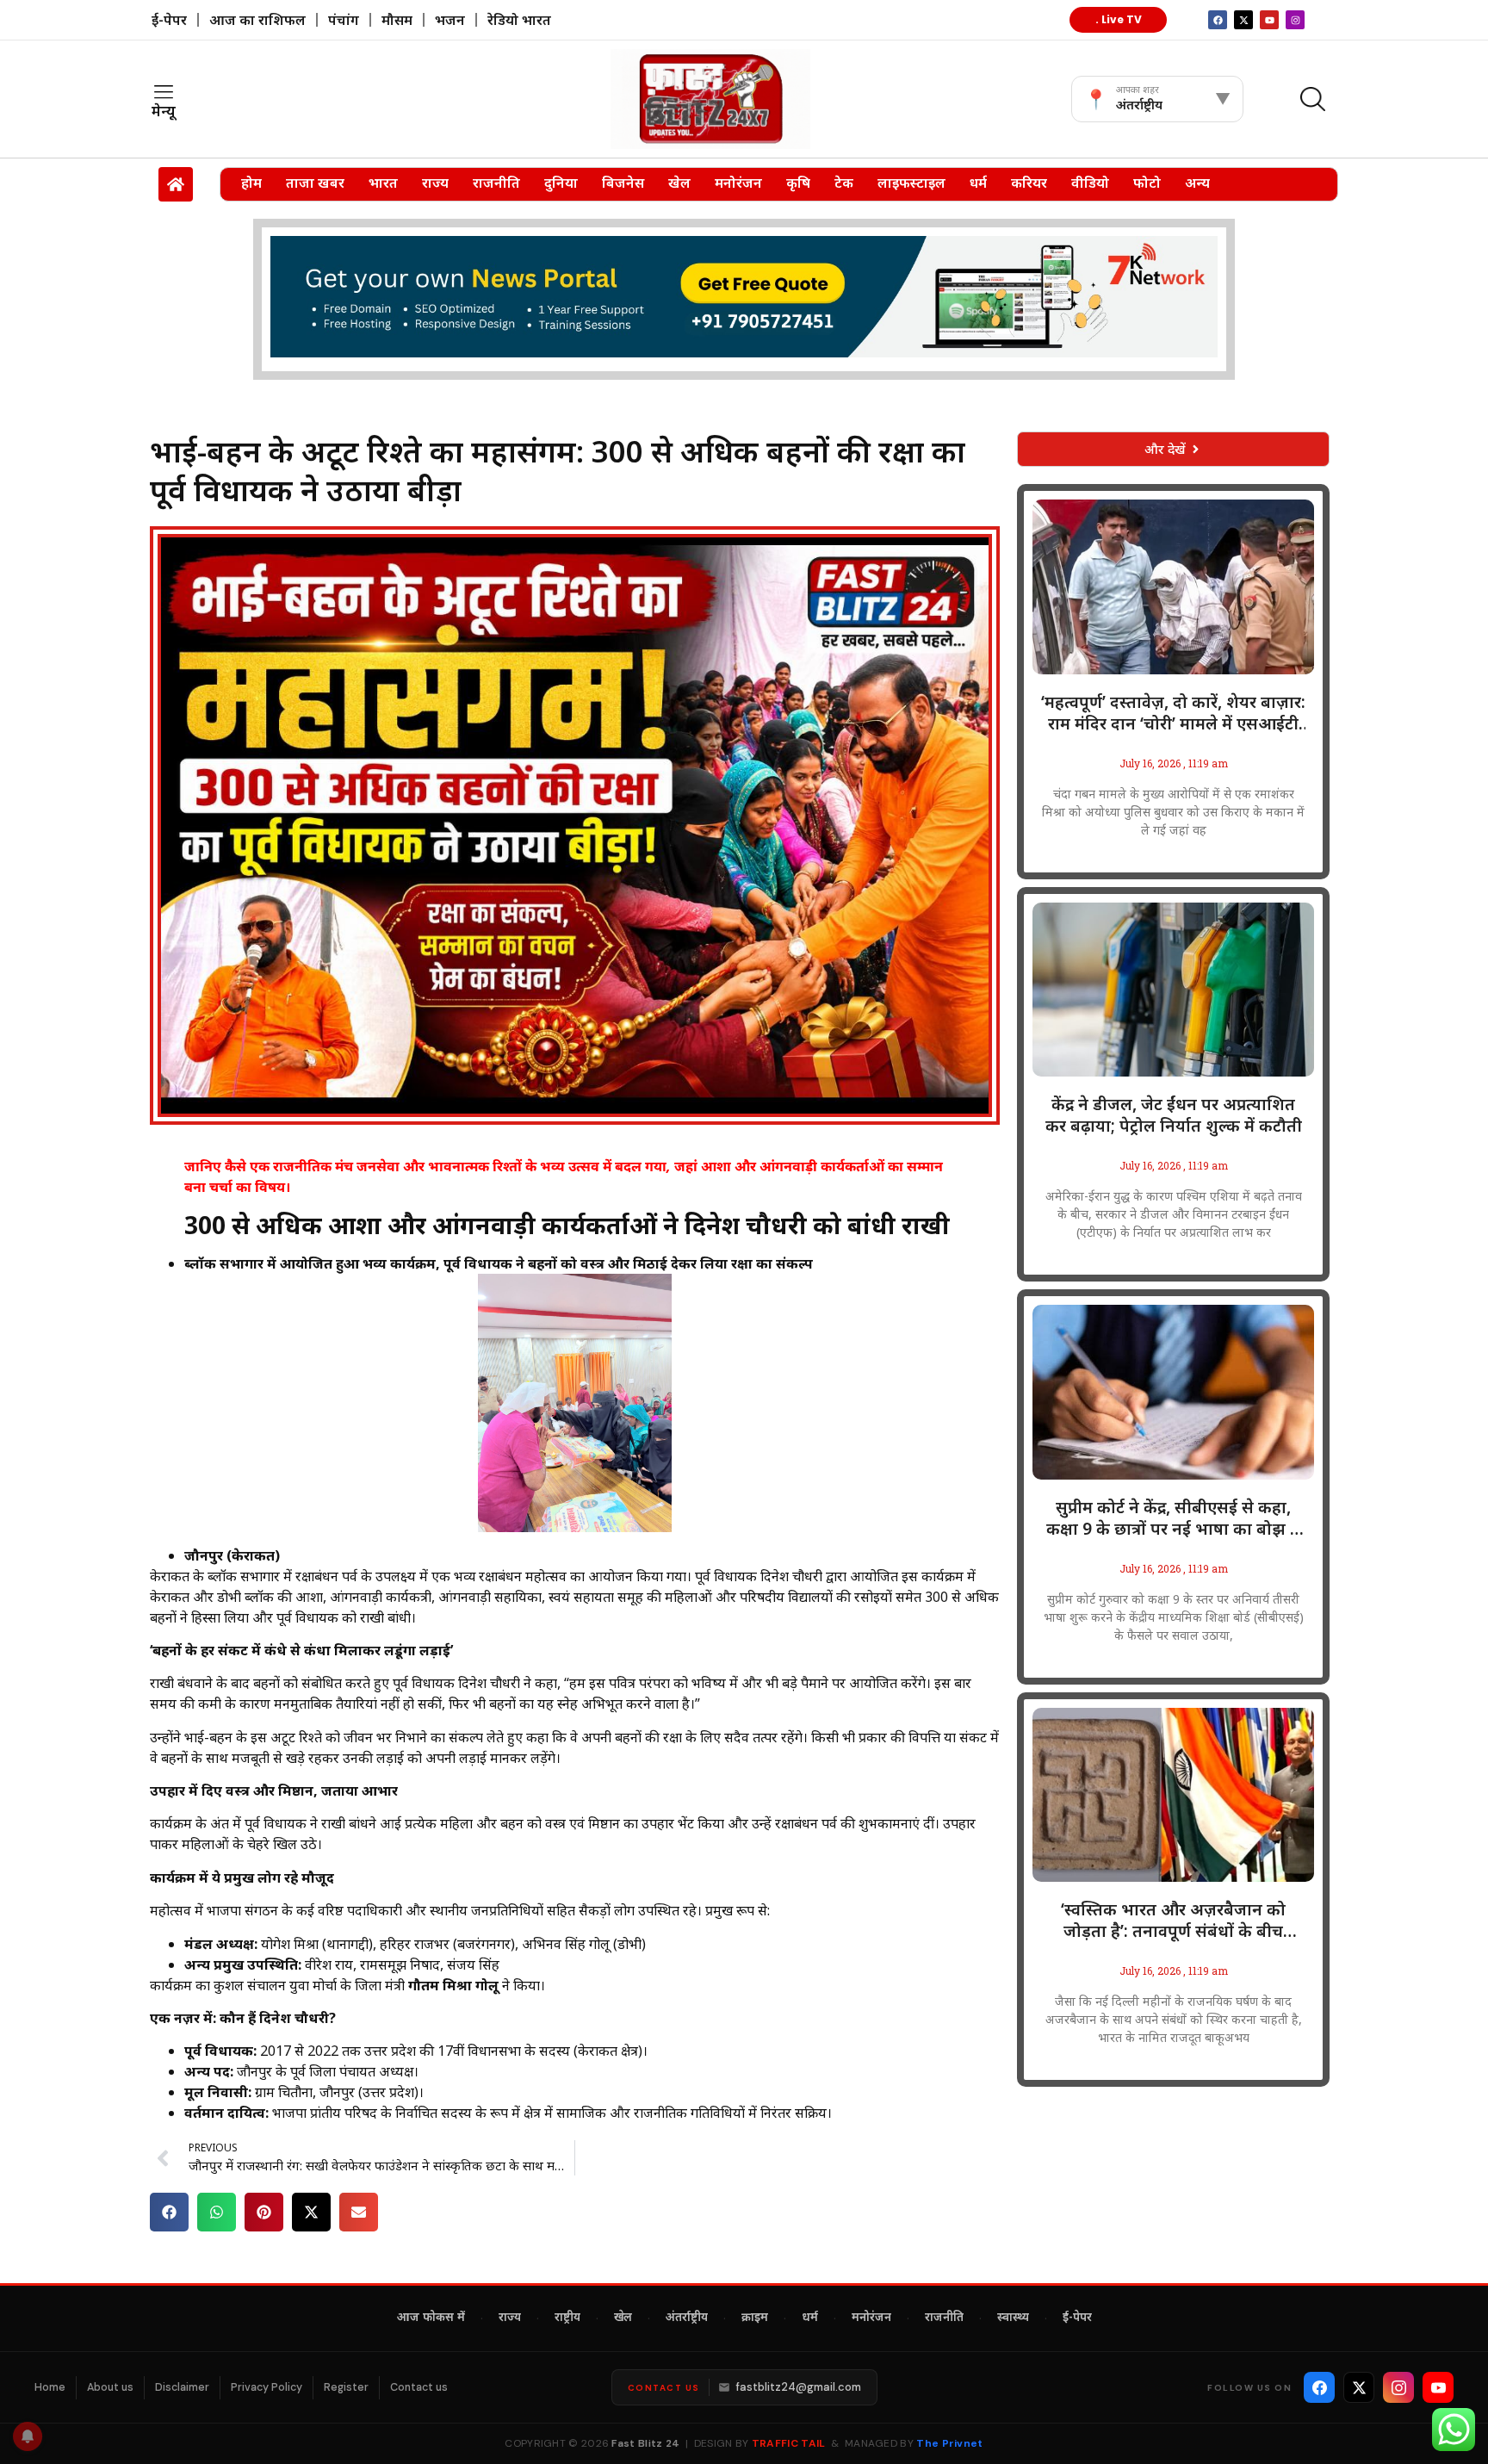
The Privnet (949, 2443)
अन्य (1197, 183)
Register (346, 2387)
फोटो (1147, 183)
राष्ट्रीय (567, 2318)
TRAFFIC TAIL (789, 2443)
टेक (844, 183)
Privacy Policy (267, 2387)
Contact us (419, 2387)
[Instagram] (1295, 20)
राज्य (435, 183)
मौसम (397, 20)
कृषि (798, 183)
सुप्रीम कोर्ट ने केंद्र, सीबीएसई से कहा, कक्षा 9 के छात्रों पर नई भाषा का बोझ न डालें (1173, 1518)
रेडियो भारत (519, 20)
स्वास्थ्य (1013, 2318)
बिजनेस (623, 183)
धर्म (978, 183)
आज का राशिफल (257, 20)
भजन (450, 20)
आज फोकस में (431, 2318)
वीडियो (1090, 183)
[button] (169, 2212)
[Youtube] (1269, 20)
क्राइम (755, 2318)
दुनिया (561, 183)
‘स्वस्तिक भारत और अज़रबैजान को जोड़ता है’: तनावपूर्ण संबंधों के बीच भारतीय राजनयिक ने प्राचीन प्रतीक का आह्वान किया (1174, 1921)
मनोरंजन (738, 183)
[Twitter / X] (1359, 2387)
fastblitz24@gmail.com (799, 2387)
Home (50, 2387)
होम (251, 183)
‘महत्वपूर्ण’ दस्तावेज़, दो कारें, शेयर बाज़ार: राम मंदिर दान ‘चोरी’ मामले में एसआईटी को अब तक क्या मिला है (1173, 713)
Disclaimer (182, 2387)
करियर (1029, 183)
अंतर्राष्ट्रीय (687, 2318)
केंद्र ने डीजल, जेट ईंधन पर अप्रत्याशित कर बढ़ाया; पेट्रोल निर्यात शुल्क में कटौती (1174, 1115)
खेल (679, 183)
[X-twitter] (1243, 20)
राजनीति (496, 183)
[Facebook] (1319, 2387)
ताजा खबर (315, 183)
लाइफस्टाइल (911, 183)
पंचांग (344, 20)
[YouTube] (1438, 2387)
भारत (383, 183)
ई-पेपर (169, 20)
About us (110, 2387)
